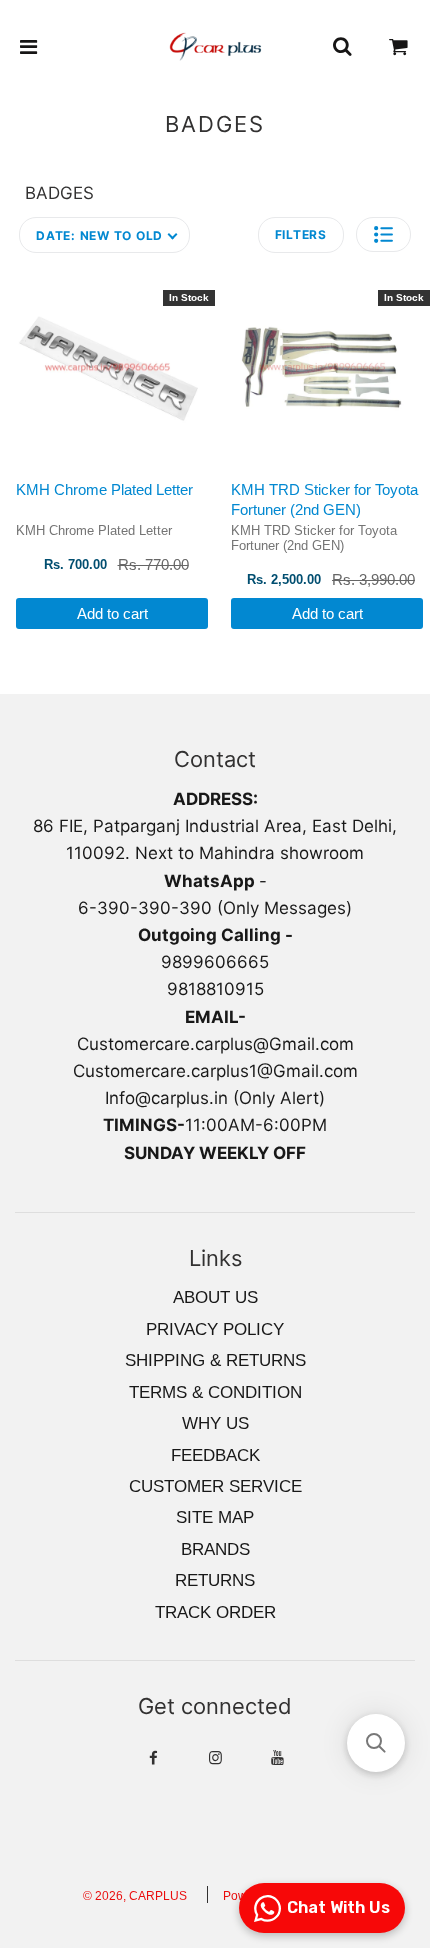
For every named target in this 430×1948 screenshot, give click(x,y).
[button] (383, 234)
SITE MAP (215, 1517)
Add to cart (112, 613)
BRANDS (215, 1549)
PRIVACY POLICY (215, 1329)
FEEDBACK (215, 1455)
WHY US (215, 1423)
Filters (301, 234)
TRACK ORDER (215, 1612)
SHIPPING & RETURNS (215, 1360)
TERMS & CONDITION (215, 1392)
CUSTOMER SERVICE (215, 1486)
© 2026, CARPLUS (135, 1896)
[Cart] (399, 47)
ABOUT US (215, 1297)
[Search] (342, 47)
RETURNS (215, 1580)
